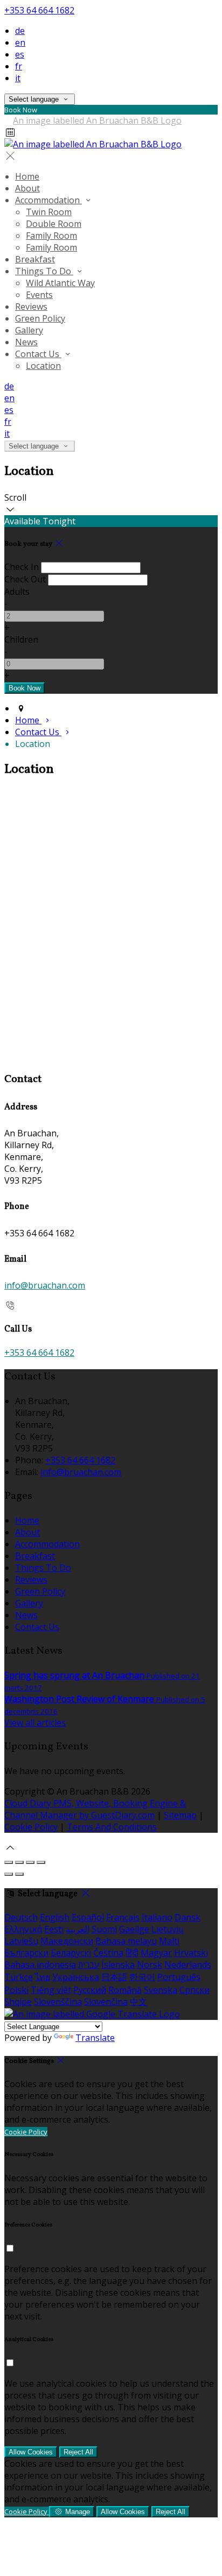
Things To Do (44, 271)
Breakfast (35, 259)
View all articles (35, 1723)
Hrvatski (191, 1953)
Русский (90, 1990)
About (27, 188)
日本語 (114, 1977)
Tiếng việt (51, 1990)
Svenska (161, 1990)
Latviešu (21, 1941)
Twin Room (49, 212)
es (20, 54)
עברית (89, 1965)
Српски (195, 1990)
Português (179, 1977)
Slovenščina (58, 2002)
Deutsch (21, 1917)
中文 (138, 2002)
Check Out (25, 579)
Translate (95, 2038)
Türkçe (19, 1977)
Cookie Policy (31, 1827)
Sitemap (180, 1815)
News (26, 342)
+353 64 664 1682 (39, 10)
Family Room (51, 236)
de (20, 31)
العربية (78, 1929)
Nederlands (188, 1965)
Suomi (104, 1929)
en (20, 42)
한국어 (142, 1977)
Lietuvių (168, 1929)
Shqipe (18, 2002)
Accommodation (48, 200)
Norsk (150, 1965)
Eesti (54, 1929)
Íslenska (118, 1965)
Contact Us (38, 354)
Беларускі (71, 1953)
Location (43, 366)
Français (123, 1917)
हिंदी (132, 1953)
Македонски (67, 1941)
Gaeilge (134, 1929)
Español (88, 1917)
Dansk (188, 1917)
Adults (17, 592)
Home (27, 176)
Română (125, 1990)
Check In (22, 567)
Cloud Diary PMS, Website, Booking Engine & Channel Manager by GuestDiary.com (95, 1809)
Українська (76, 1977)
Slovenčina (106, 2002)
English (55, 1917)
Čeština (108, 1953)
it (18, 78)
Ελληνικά (23, 1929)
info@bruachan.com (45, 1285)
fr (19, 66)
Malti (169, 1941)
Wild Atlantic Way (60, 283)
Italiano (157, 1917)
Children (21, 639)
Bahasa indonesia (40, 1965)
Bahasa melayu (126, 1941)
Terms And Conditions (112, 1827)
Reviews (31, 307)
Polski (16, 1990)
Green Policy (40, 318)
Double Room (54, 224)
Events (39, 295)
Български (26, 1953)
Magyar (156, 1953)
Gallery (29, 330)
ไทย (43, 1977)
